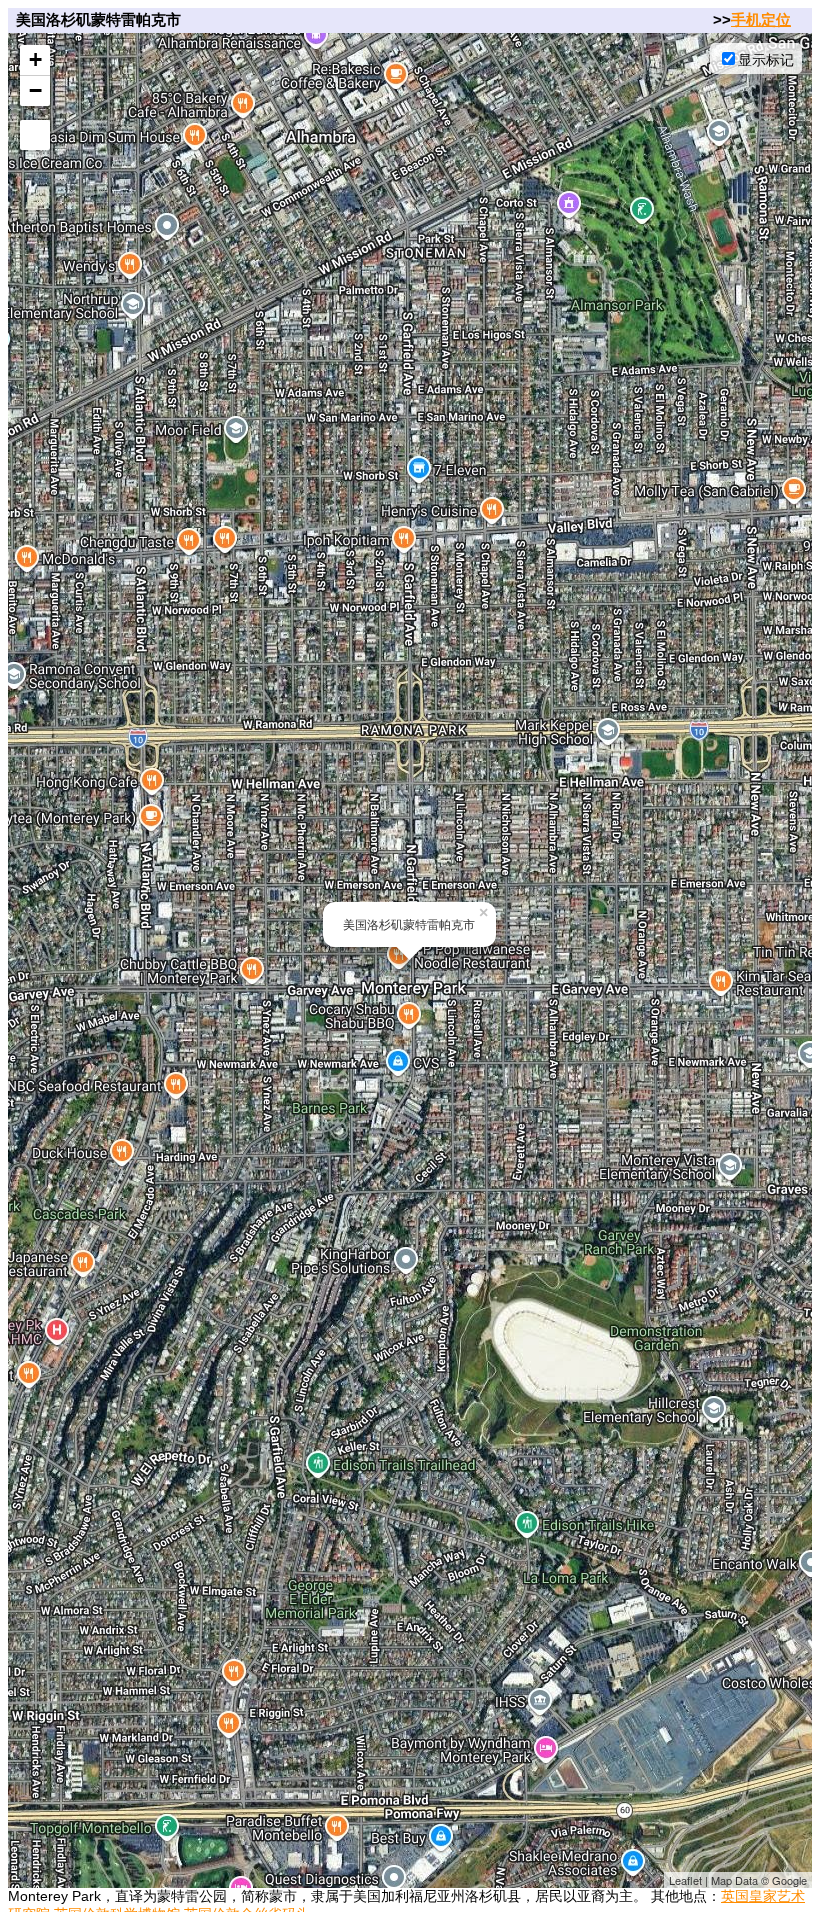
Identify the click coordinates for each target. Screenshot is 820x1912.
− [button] (35, 90)
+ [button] (35, 59)
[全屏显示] (35, 135)
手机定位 (761, 19)
